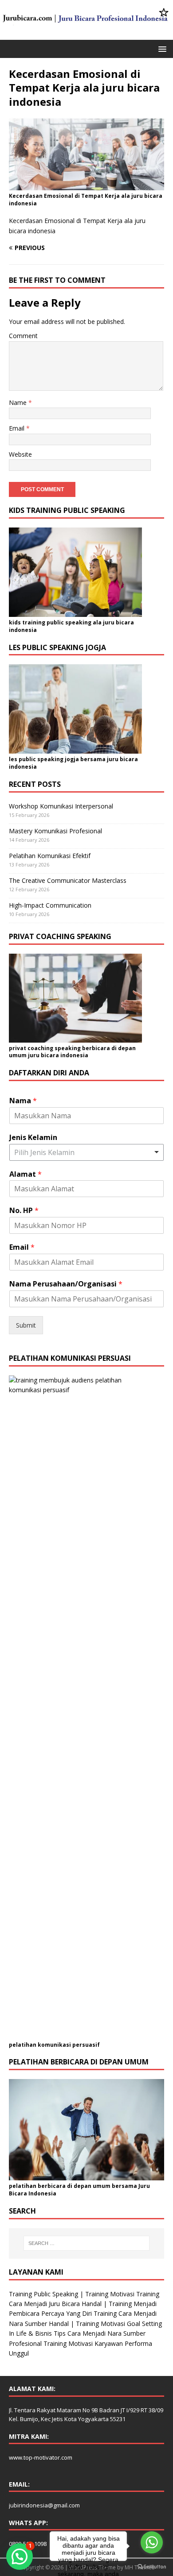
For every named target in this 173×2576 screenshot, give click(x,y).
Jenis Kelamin (33, 1138)
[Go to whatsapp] (152, 2542)
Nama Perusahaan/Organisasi (66, 1284)
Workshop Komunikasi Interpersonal (61, 806)
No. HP (24, 1211)
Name (19, 402)
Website (20, 454)
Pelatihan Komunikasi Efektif (50, 856)
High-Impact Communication (50, 905)
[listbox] (86, 1152)
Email (18, 428)
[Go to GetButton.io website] (152, 2567)
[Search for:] (87, 2243)
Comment (23, 336)
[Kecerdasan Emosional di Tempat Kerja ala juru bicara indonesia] (86, 185)
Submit (26, 1325)
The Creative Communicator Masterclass (68, 880)
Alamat (26, 1174)
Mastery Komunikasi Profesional (55, 831)
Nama (23, 1101)
